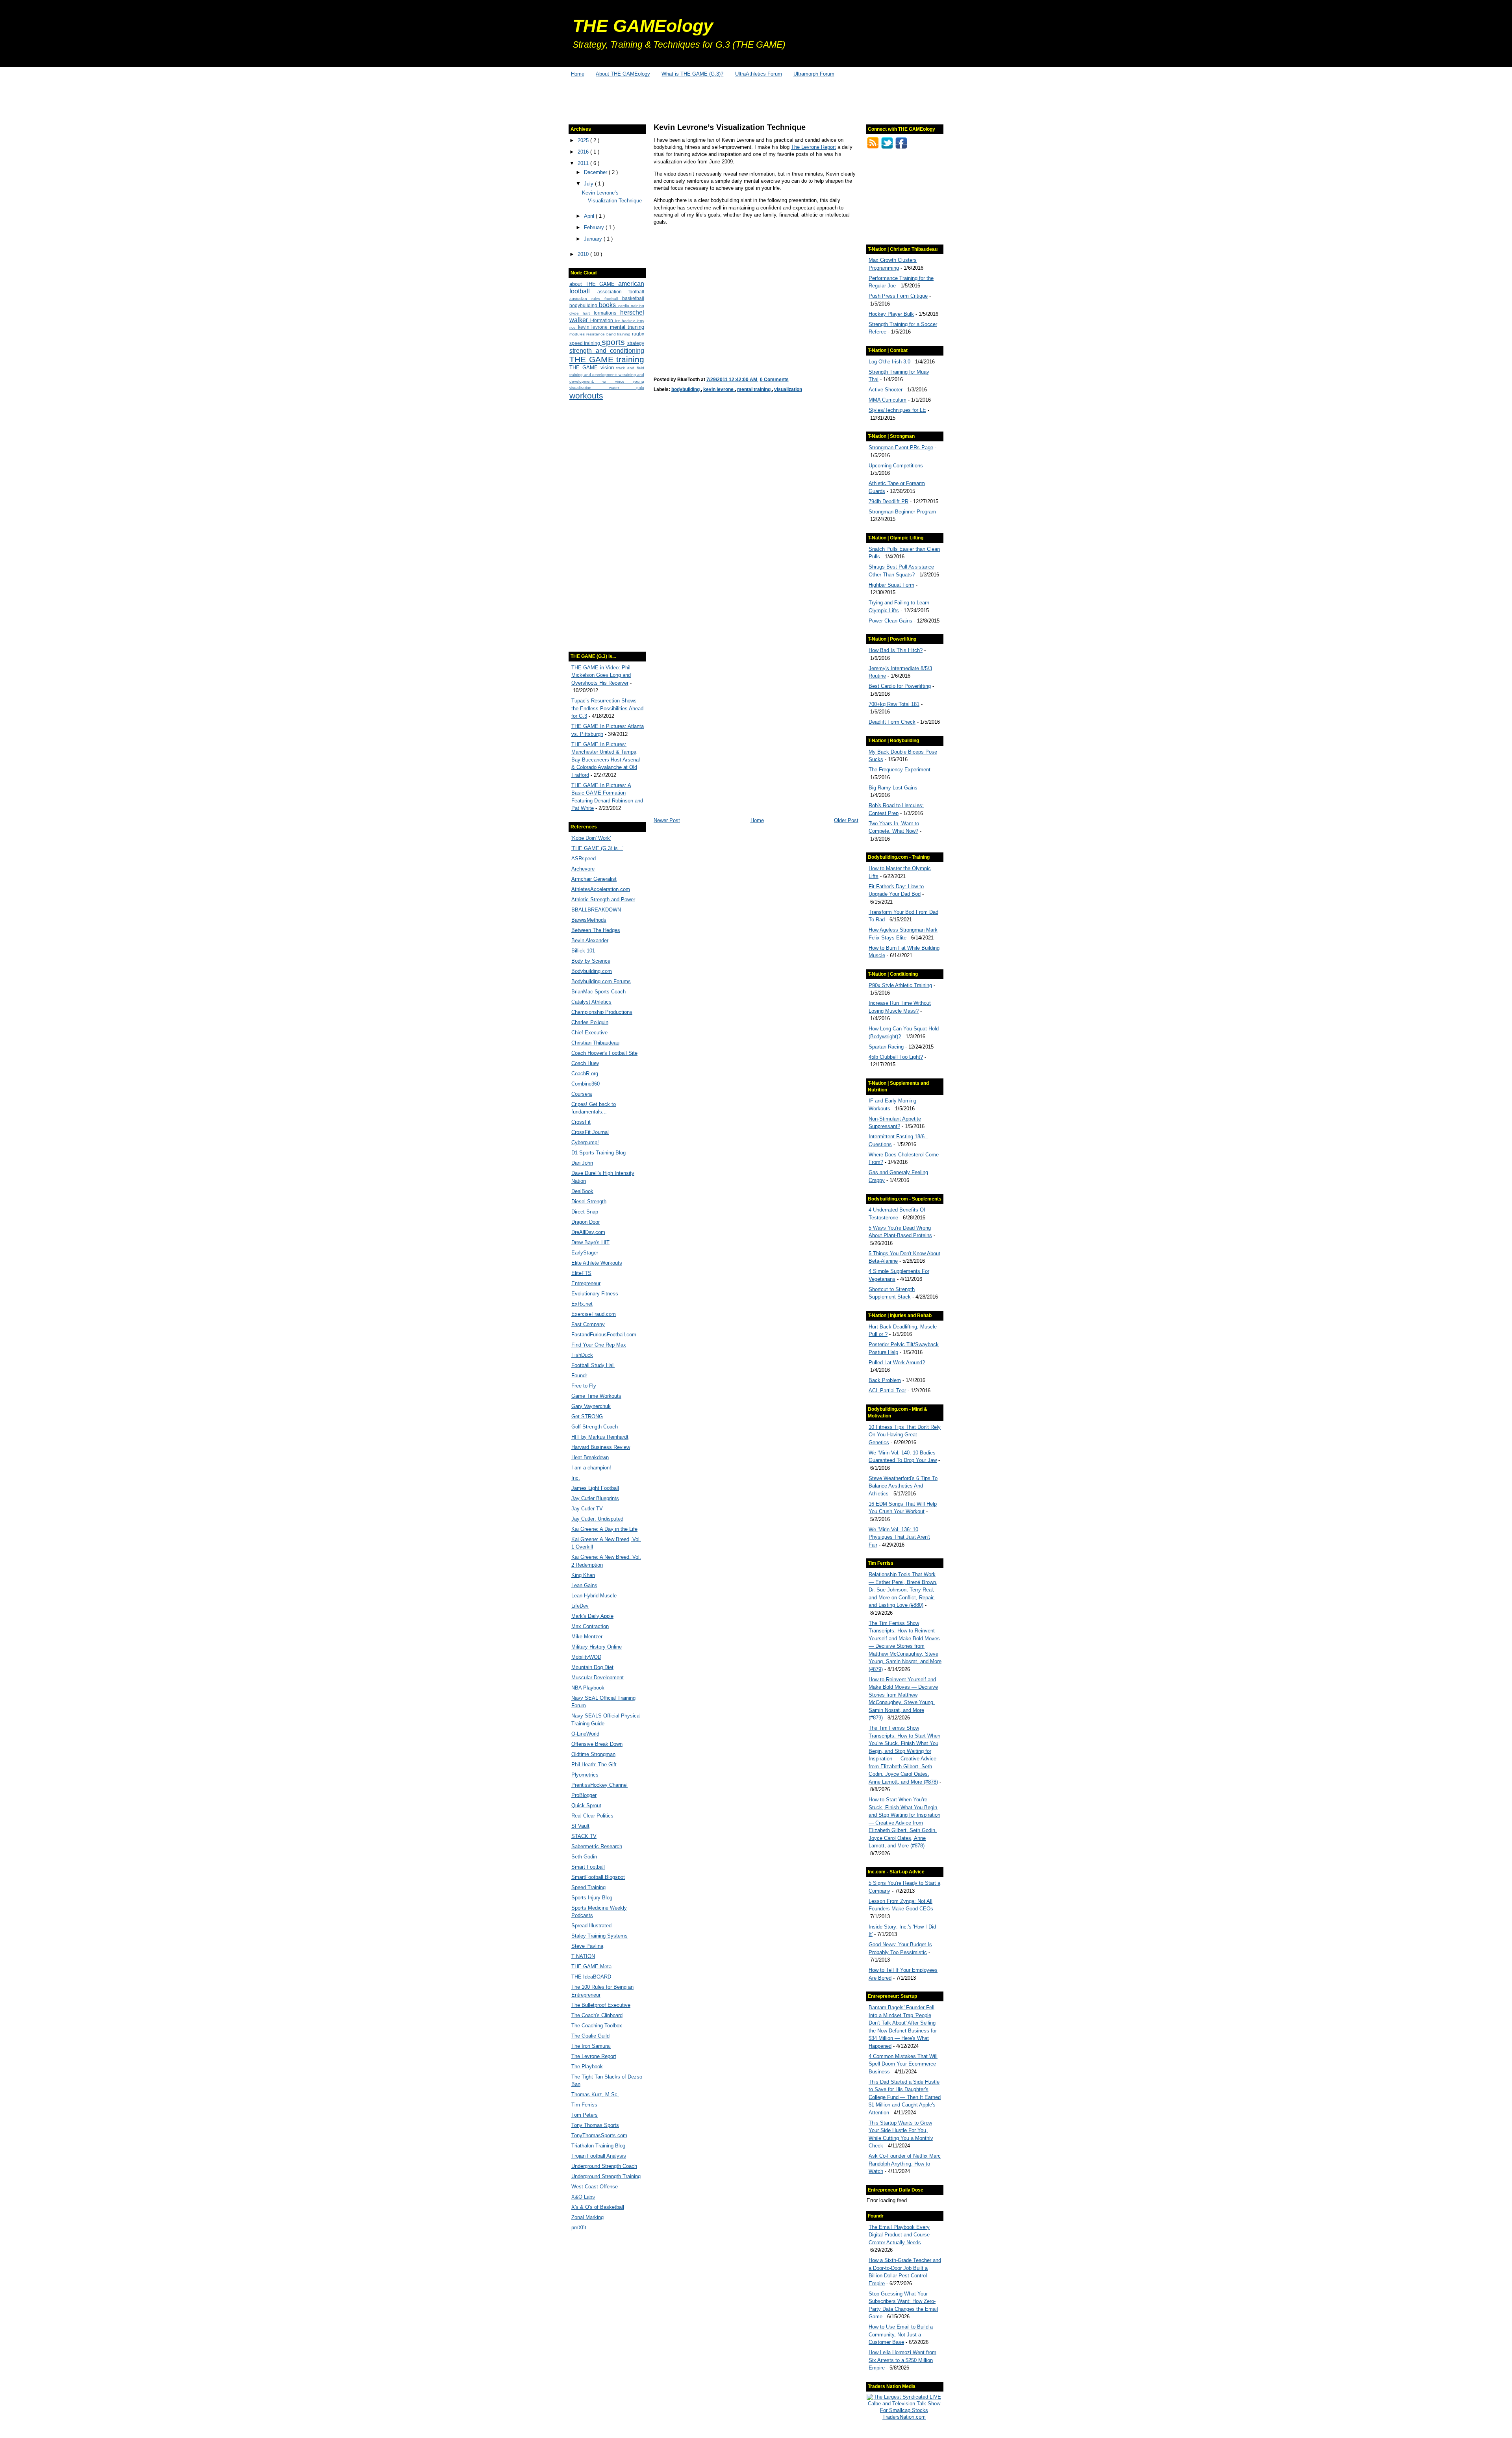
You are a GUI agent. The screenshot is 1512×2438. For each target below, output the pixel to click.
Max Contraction (590, 1626)
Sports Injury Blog (592, 1898)
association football (621, 292)
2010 (584, 254)
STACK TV (584, 1836)
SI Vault (580, 1826)
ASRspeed (584, 859)
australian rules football (596, 299)
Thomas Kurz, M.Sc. (595, 2094)
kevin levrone (594, 327)
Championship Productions (602, 1012)
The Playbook (587, 2067)
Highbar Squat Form (891, 585)
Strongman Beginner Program (902, 512)
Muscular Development (598, 1678)
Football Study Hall (593, 1365)
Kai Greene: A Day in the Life (604, 1529)
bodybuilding (584, 305)
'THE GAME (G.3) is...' (597, 848)
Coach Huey (585, 1063)
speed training (586, 343)
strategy (636, 343)
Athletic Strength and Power (603, 899)
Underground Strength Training (606, 2176)
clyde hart (582, 313)
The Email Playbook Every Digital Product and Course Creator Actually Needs (899, 2235)
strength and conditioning (607, 351)
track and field (630, 368)
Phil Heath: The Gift (594, 1765)
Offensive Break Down (597, 1744)
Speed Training (588, 1887)
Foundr (579, 1376)
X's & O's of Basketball (598, 2207)
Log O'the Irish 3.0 (889, 362)
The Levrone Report (594, 2056)
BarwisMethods (589, 920)
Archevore (583, 869)
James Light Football (595, 1488)
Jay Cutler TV (587, 1509)
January (594, 239)
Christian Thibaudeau (595, 1043)
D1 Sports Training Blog (598, 1153)
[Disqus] (756, 510)
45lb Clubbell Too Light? (896, 1057)
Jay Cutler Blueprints (595, 1498)
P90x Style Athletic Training (900, 985)
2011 (584, 163)
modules (578, 334)
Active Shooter (886, 390)
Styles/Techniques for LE (897, 410)
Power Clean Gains (890, 621)
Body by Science (591, 961)
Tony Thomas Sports (595, 2125)
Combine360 (586, 1084)
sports (614, 342)
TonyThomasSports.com (599, 2135)
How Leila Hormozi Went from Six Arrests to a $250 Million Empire (902, 2360)
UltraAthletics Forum (759, 74)
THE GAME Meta (591, 1967)
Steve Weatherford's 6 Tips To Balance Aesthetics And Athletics (903, 1486)
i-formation (603, 320)
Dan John (582, 1163)
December (596, 172)
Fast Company (588, 1324)
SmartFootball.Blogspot (598, 1877)
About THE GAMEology (623, 74)
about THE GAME (594, 284)
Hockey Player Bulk (891, 314)
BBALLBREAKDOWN (596, 910)
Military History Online (597, 1647)
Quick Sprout (586, 1805)
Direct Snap (585, 1212)
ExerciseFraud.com (594, 1314)
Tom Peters (585, 2115)
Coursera (582, 1094)
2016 (584, 152)
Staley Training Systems (599, 1936)
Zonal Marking (587, 2217)
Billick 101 (583, 951)
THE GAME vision (593, 368)
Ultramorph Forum (814, 74)
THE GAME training (607, 359)
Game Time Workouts (596, 1396)
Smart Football (588, 1867)
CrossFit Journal (590, 1132)
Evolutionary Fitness (595, 1294)
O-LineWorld (585, 1734)
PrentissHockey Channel (599, 1785)
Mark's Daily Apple (592, 1616)
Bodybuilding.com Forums (601, 981)
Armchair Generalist (594, 879)
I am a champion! (591, 1468)
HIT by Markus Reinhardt (600, 1437)
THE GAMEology (643, 26)
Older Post (846, 820)
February (595, 227)
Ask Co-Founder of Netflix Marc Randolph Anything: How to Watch (905, 2164)
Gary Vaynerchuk (591, 1406)
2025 (584, 140)
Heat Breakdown (590, 1457)
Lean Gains (584, 1585)
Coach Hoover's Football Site (604, 1053)
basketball (633, 298)
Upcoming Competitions (896, 466)
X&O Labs (583, 2197)
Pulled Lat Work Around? (897, 1363)
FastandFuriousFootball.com (604, 1335)
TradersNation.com (904, 2417)
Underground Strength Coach (604, 2166)
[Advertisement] (756, 98)
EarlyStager (585, 1253)
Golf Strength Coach (595, 1427)
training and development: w (596, 375)
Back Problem (885, 1380)
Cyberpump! (585, 1142)
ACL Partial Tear (887, 1390)
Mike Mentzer (587, 1637)
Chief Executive (589, 1033)
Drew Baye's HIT (590, 1242)
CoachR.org (585, 1074)
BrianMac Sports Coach (598, 992)
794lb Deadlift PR (888, 501)
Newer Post (667, 820)
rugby (638, 334)
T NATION (583, 1956)
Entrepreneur (586, 1283)
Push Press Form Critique (898, 296)
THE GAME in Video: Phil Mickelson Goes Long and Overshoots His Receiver (601, 675)
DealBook (582, 1191)
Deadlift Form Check (892, 722)
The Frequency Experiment (900, 770)
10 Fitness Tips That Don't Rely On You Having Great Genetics (905, 1435)
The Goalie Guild (590, 2036)
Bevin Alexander (590, 940)
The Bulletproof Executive (601, 2005)
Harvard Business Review (601, 1447)
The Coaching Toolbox (597, 2026)
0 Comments (774, 379)
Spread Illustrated (591, 1926)
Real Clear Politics (592, 1816)
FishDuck (582, 1355)
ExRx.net (582, 1304)
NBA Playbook (588, 1688)
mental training (627, 327)
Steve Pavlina (587, 1946)
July (589, 184)
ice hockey (626, 321)
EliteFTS (581, 1273)
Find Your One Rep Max (599, 1345)
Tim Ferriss (584, 2105)
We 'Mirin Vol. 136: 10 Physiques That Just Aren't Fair (899, 1537)
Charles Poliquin (590, 1022)
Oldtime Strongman (593, 1754)
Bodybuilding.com (592, 971)
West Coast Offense (595, 2187)
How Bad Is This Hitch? (896, 650)
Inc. (576, 1478)
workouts (586, 396)
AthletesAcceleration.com (601, 889)
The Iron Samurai (591, 2046)
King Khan (583, 1575)
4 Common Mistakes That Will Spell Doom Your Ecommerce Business (903, 2064)
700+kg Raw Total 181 (894, 704)
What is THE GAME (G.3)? (692, 74)
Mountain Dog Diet (592, 1667)
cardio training (631, 306)
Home (578, 74)
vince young (630, 381)
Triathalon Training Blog (598, 2146)
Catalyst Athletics (591, 1002)
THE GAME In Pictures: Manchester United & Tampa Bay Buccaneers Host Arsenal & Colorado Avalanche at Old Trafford (606, 760)
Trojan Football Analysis (599, 2156)
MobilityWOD (586, 1657)
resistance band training (609, 334)
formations (607, 313)
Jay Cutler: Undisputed (597, 1519)
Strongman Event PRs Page (901, 447)
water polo (627, 388)
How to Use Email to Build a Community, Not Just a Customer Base (901, 2334)
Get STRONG (587, 1416)
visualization (589, 388)
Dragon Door (586, 1222)
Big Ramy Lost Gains (893, 788)
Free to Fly (584, 1386)
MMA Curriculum (888, 400)
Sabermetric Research (597, 1846)
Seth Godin (584, 1857)
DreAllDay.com (588, 1232)
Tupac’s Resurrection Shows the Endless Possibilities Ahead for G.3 (607, 708)
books (608, 305)
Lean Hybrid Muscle (594, 1596)
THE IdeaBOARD (591, 1977)
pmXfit (579, 2228)
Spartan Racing (886, 1047)
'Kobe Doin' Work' (591, 838)
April (590, 216)
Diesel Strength (589, 1201)
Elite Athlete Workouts (597, 1263)
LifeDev (580, 1606)
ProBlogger (584, 1795)
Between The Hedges (596, 930)
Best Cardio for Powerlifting (900, 686)
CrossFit (581, 1122)
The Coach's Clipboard (597, 2015)
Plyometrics (585, 1775)
